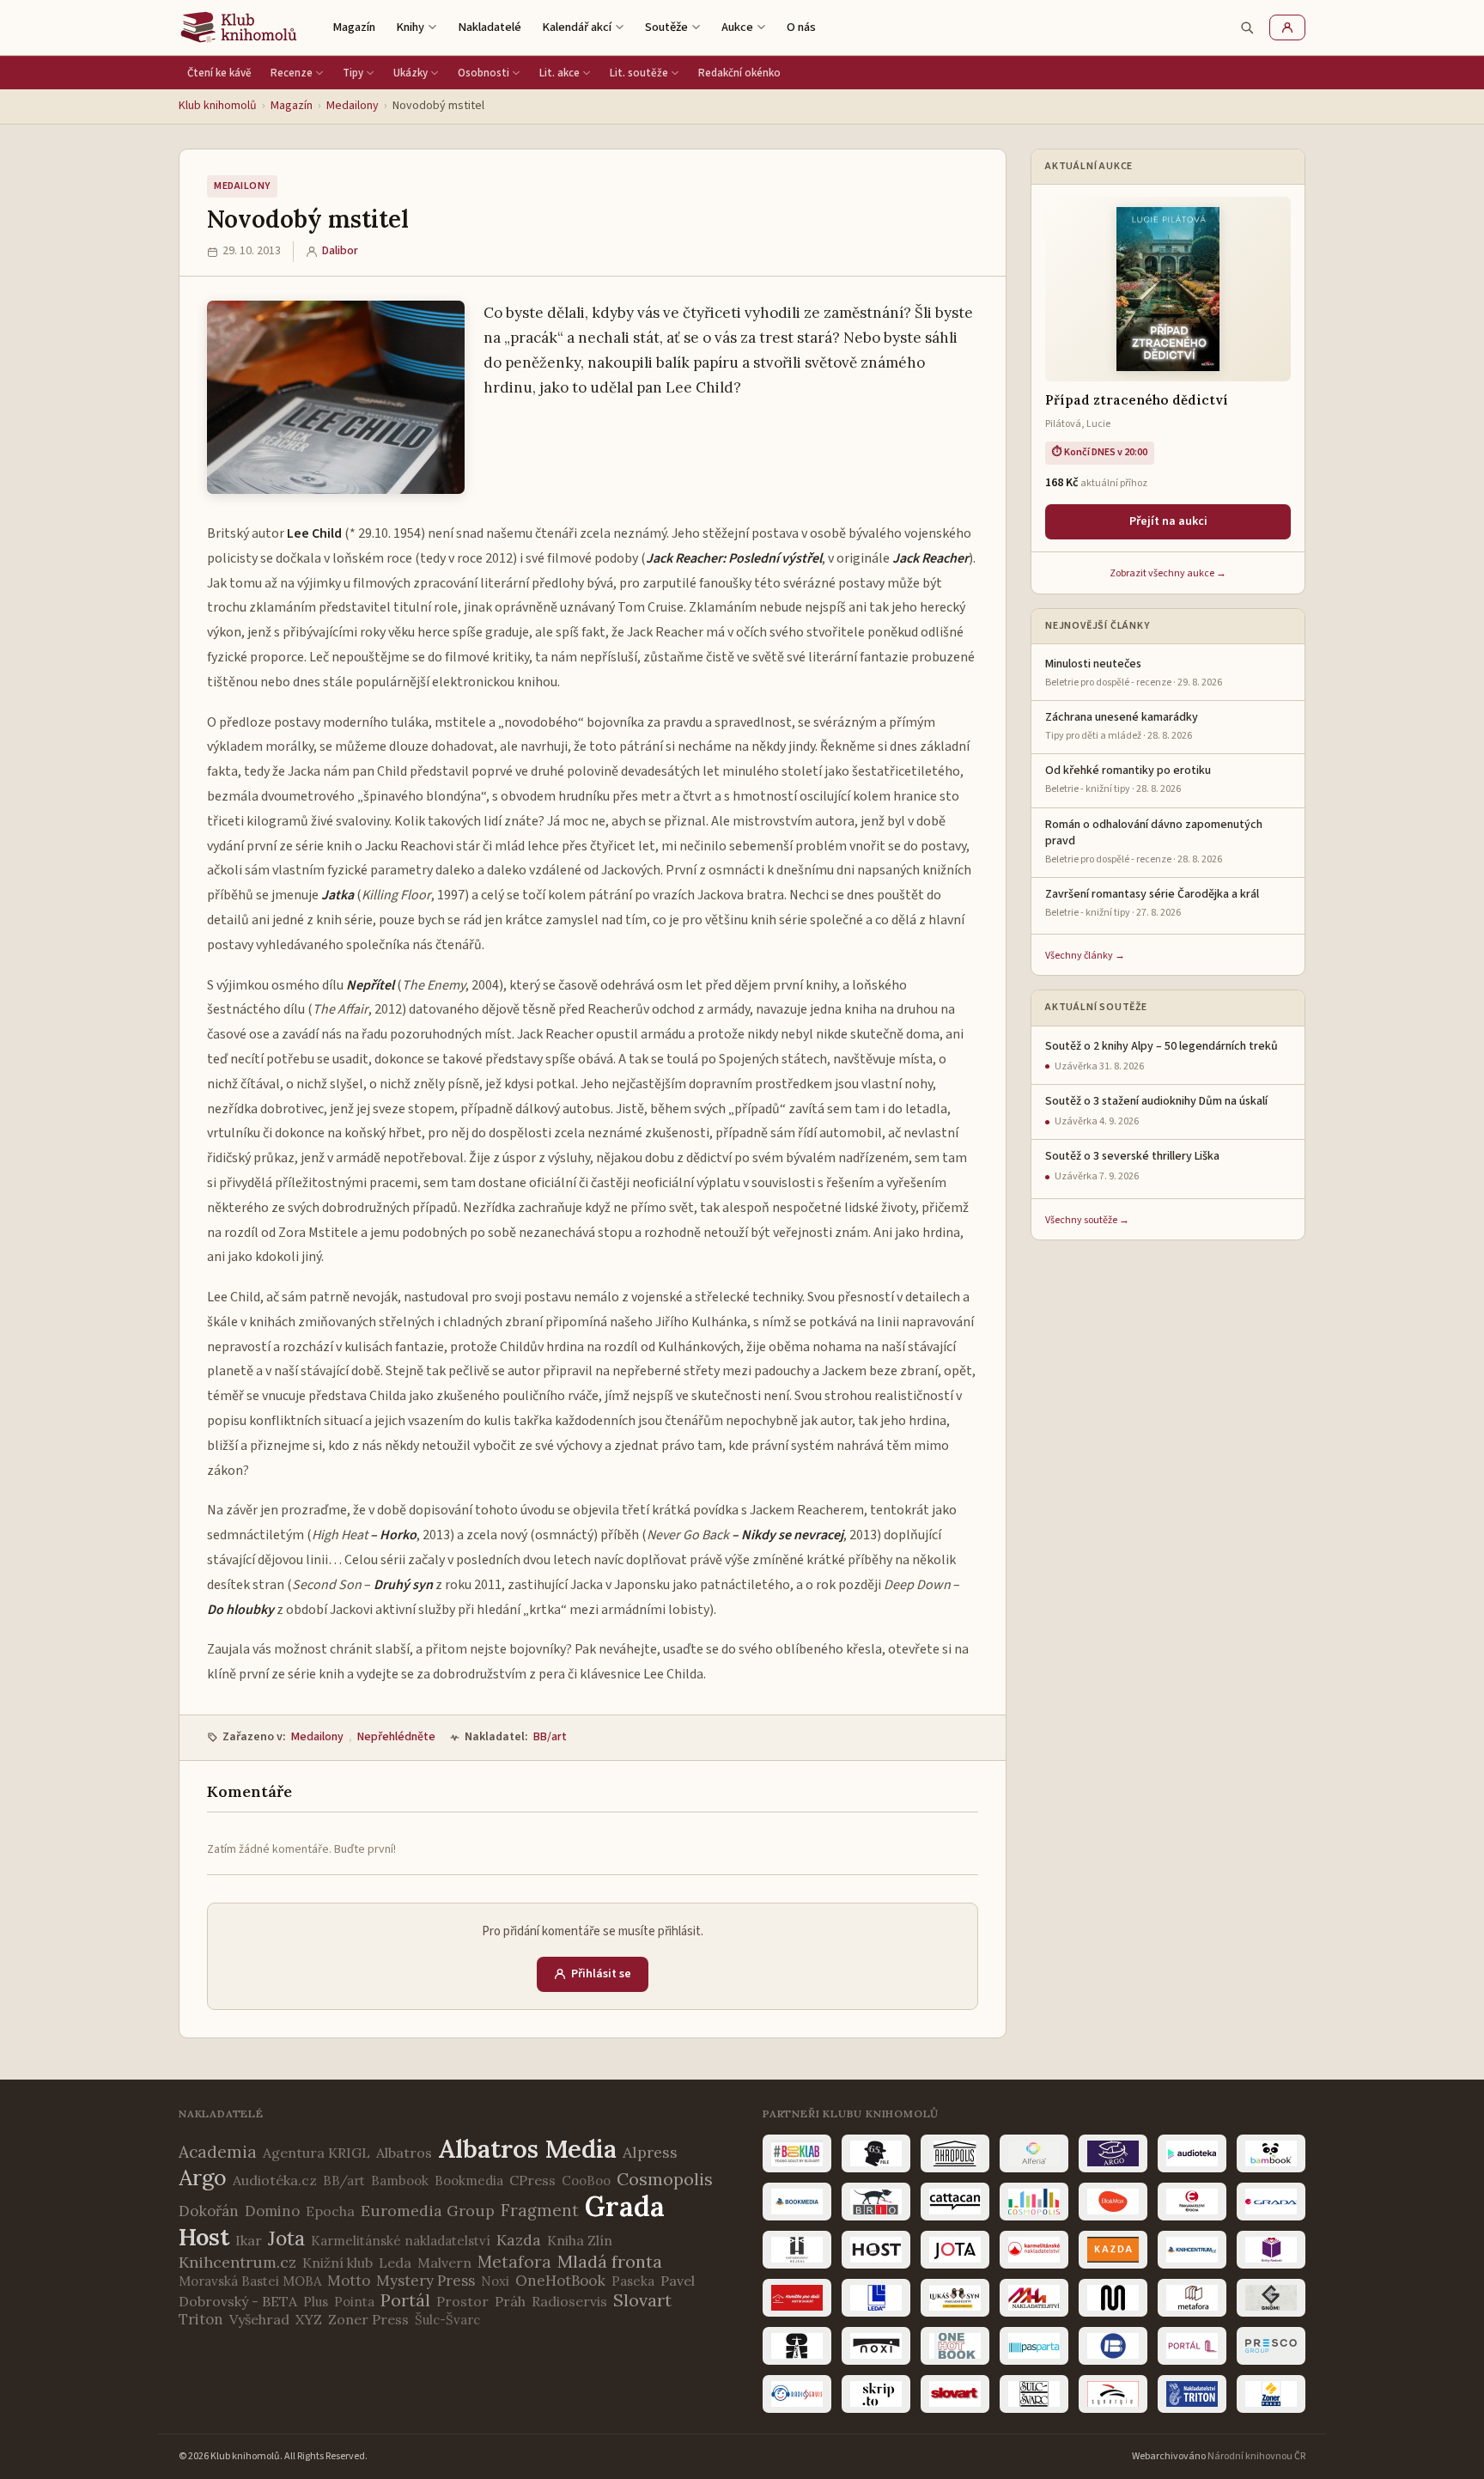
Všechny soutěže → (1087, 1220)
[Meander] (1113, 2298)
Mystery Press (426, 2281)
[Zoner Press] (1271, 2394)
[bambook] (1271, 2153)
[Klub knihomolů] (239, 27)
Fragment (540, 2210)
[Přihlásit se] (1287, 27)
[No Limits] (797, 2346)
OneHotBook (560, 2281)
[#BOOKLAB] (797, 2153)
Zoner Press (368, 2319)
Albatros (404, 2153)
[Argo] (1113, 2153)
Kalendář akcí (577, 27)
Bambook (400, 2181)
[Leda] (876, 2298)
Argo (203, 2177)
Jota (286, 2238)
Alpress (650, 2152)
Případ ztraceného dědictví (1137, 400)
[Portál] (1192, 2346)
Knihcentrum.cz (237, 2262)
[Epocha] (1192, 2202)
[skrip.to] (876, 2394)
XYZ (309, 2319)
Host (204, 2237)
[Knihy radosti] (1271, 2250)
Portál (405, 2300)
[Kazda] (1113, 2250)
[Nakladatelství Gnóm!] (1271, 2298)
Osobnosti (484, 73)
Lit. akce (560, 73)
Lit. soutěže (639, 73)
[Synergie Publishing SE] (1113, 2394)
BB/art (550, 1737)
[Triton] (1192, 2394)
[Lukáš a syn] (955, 2298)
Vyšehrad (259, 2319)
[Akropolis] (955, 2153)
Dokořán (209, 2211)
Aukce (737, 27)
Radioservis (569, 2301)
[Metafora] (1192, 2298)
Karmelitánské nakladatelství (401, 2241)
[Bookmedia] (797, 2202)
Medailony (353, 106)
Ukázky (411, 73)
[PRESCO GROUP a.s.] (1271, 2346)
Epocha (330, 2211)
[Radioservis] (797, 2394)
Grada (625, 2206)
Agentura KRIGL (316, 2153)
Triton (201, 2319)
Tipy (353, 73)
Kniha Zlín (580, 2240)
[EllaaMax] (1113, 2202)
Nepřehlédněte (396, 1737)
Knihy (410, 27)
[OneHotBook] (955, 2346)
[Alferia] (1034, 2153)
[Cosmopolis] (1034, 2202)
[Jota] (955, 2250)
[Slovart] (955, 2394)
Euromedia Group (428, 2211)
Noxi (495, 2281)
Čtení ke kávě (219, 73)
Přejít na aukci (1168, 521)
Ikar (249, 2240)
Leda (395, 2263)
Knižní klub (338, 2263)
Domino (272, 2211)
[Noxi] (876, 2346)
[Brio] (876, 2202)
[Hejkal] (797, 2250)
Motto (349, 2281)
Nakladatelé (490, 27)
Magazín (354, 27)
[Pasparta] (1034, 2346)
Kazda (519, 2240)
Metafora (514, 2262)
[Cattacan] (955, 2202)
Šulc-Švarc (447, 2320)
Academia (218, 2152)
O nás (801, 27)
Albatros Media (527, 2149)
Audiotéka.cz (275, 2180)
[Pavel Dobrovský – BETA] (1113, 2346)
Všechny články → (1085, 956)
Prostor (462, 2301)
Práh (510, 2301)
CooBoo (586, 2181)
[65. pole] (876, 2153)
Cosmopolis (665, 2179)
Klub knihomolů (218, 106)
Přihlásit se (601, 1974)
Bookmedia (469, 2181)
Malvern (444, 2263)
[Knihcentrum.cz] (1192, 2250)
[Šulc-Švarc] (1034, 2394)
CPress (532, 2180)
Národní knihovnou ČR (1256, 2456)
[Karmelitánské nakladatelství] (1034, 2250)
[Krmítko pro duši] (797, 2298)
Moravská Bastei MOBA (250, 2281)
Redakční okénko (739, 73)
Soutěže (666, 27)
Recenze (292, 73)
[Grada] (1271, 2202)
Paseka (633, 2281)
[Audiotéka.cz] (1192, 2153)
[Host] (876, 2250)
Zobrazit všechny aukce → (1168, 573)
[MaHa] (1034, 2298)
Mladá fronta (610, 2261)
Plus (316, 2302)
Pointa (354, 2302)
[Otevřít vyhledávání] (1247, 27)
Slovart (642, 2300)
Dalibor (340, 251)
